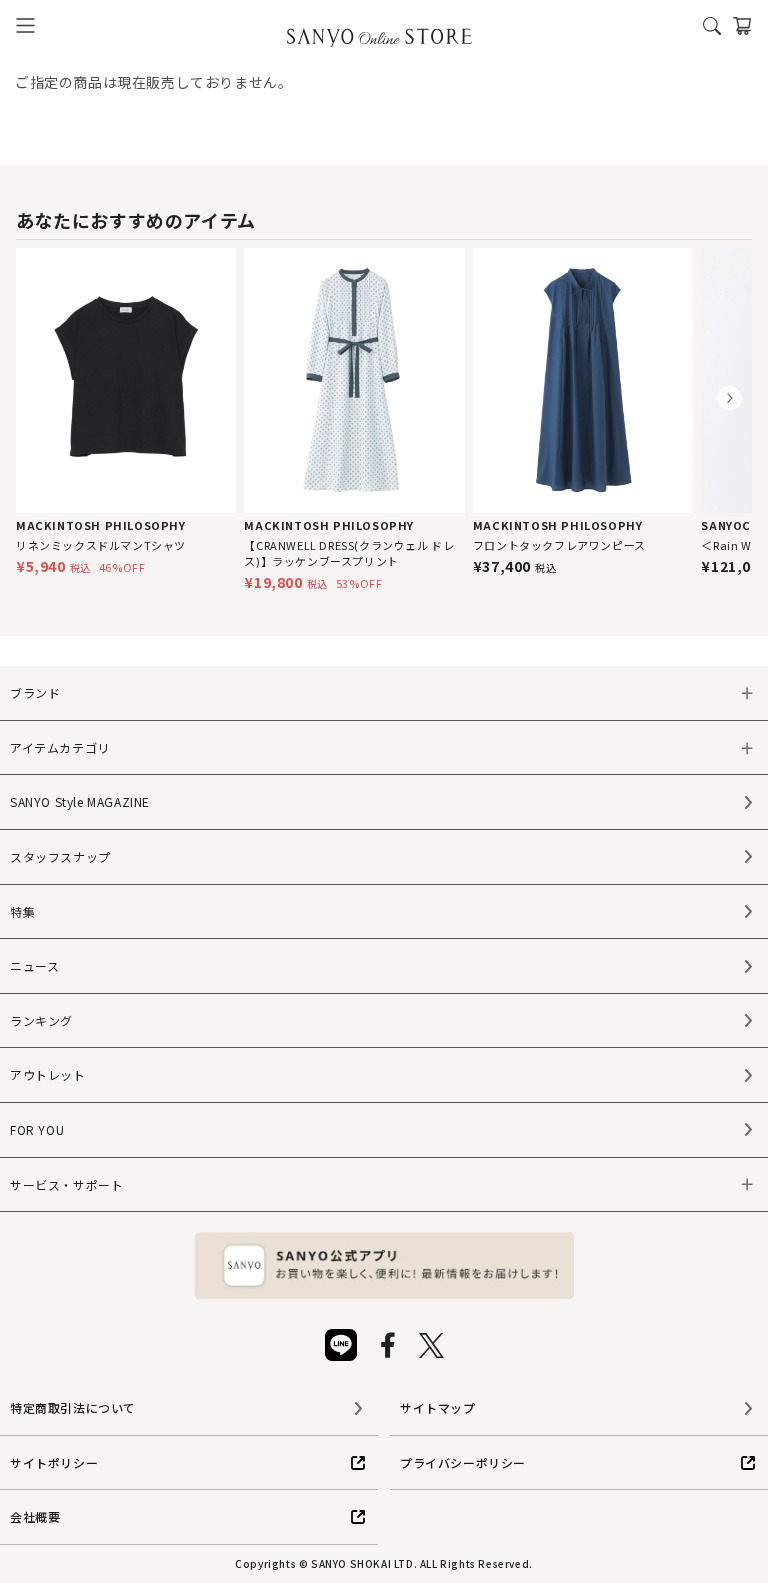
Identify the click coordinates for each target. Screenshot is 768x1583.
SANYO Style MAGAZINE (80, 801)
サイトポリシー (54, 1462)
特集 (22, 911)
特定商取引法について (73, 1407)
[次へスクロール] (729, 398)
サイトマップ (438, 1407)
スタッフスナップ (60, 856)
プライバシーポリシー (463, 1462)
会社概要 (35, 1516)
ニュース (34, 965)
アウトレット (48, 1074)
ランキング (41, 1020)
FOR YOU (37, 1129)
